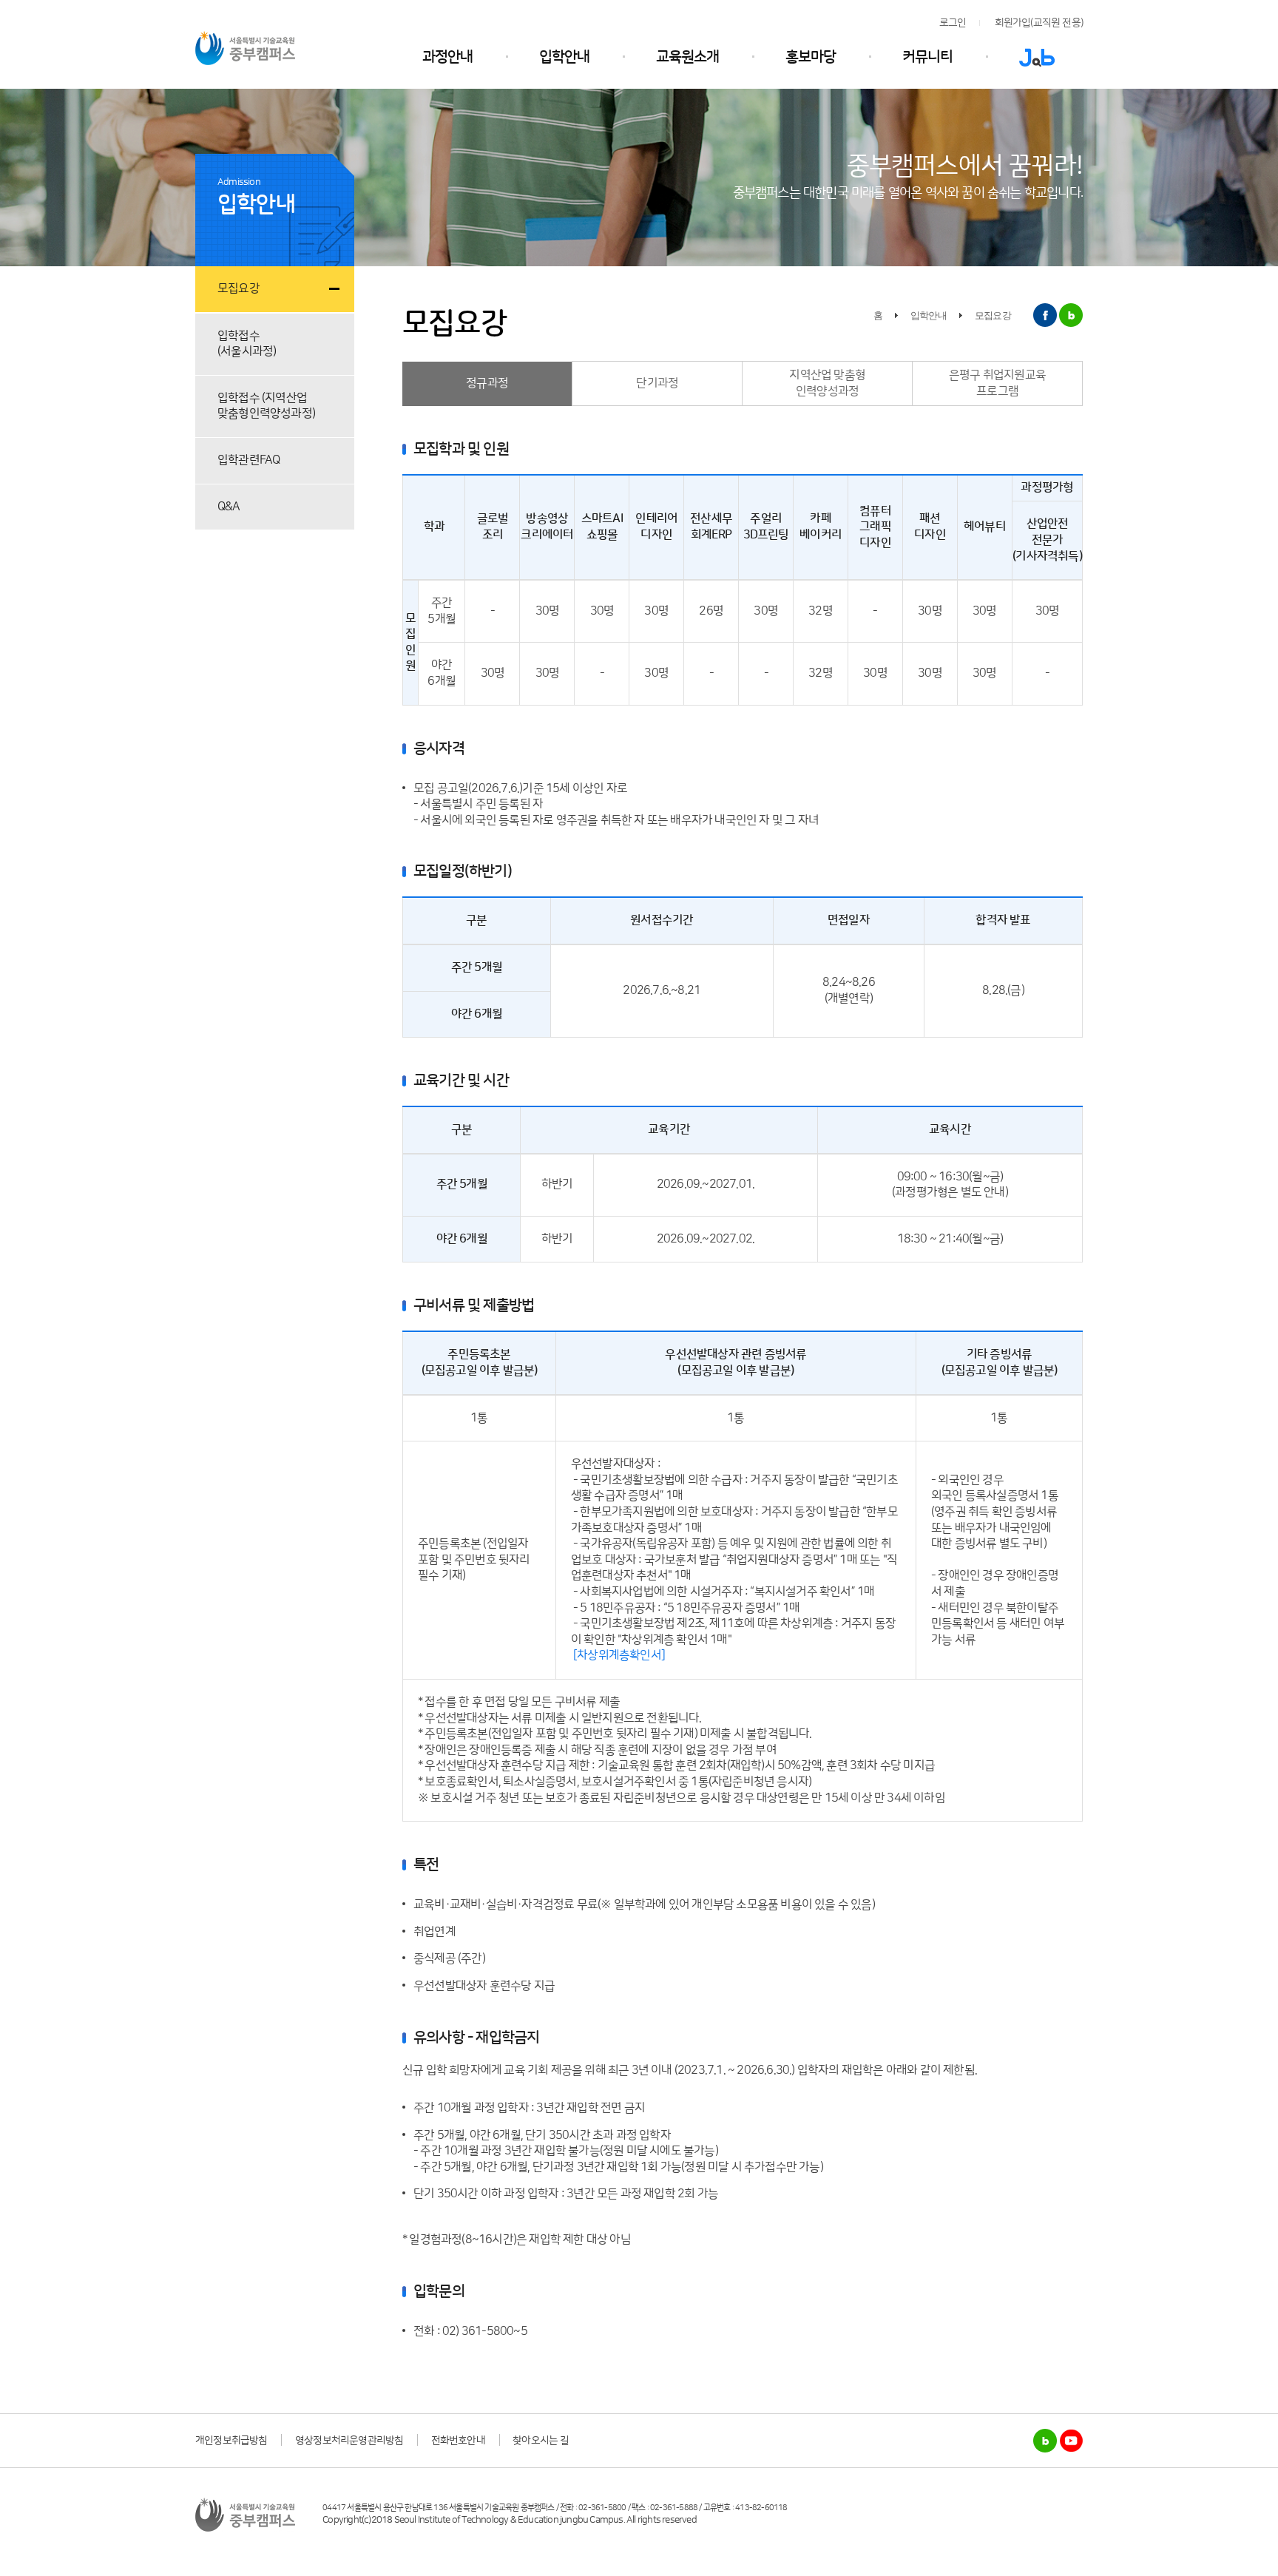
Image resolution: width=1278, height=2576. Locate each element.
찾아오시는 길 (541, 2441)
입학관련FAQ (248, 460)
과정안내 (447, 57)
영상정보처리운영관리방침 (349, 2441)
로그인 (953, 23)
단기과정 (657, 383)
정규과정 (487, 383)
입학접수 (247, 344)
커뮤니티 (927, 57)
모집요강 (239, 288)
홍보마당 (811, 57)
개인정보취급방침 (231, 2441)
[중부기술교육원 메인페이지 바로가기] (245, 47)
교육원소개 (687, 57)
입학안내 (564, 57)
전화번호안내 (458, 2441)
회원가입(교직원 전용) (1039, 23)
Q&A (229, 507)
